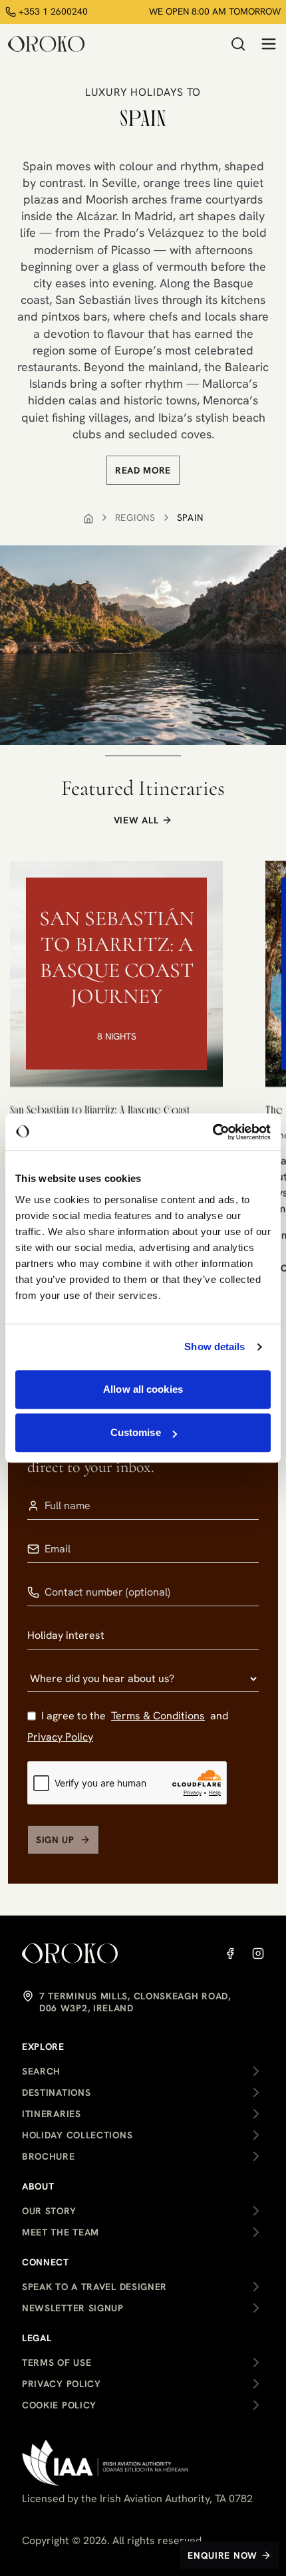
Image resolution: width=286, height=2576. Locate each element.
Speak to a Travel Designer (94, 2287)
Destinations (56, 2092)
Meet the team (61, 2232)
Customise (136, 1432)
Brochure (49, 2156)
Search (41, 2071)
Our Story (49, 2211)
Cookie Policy (59, 2405)
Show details (214, 1347)
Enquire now (222, 2555)
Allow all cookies (143, 1389)
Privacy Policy (60, 1737)
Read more (143, 470)
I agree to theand (128, 1726)
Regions (135, 517)
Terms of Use (57, 2362)
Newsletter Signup (73, 2308)
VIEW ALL (136, 820)
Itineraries (52, 2114)
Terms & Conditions (158, 1716)
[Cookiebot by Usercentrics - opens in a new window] (213, 1132)
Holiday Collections (77, 2135)
